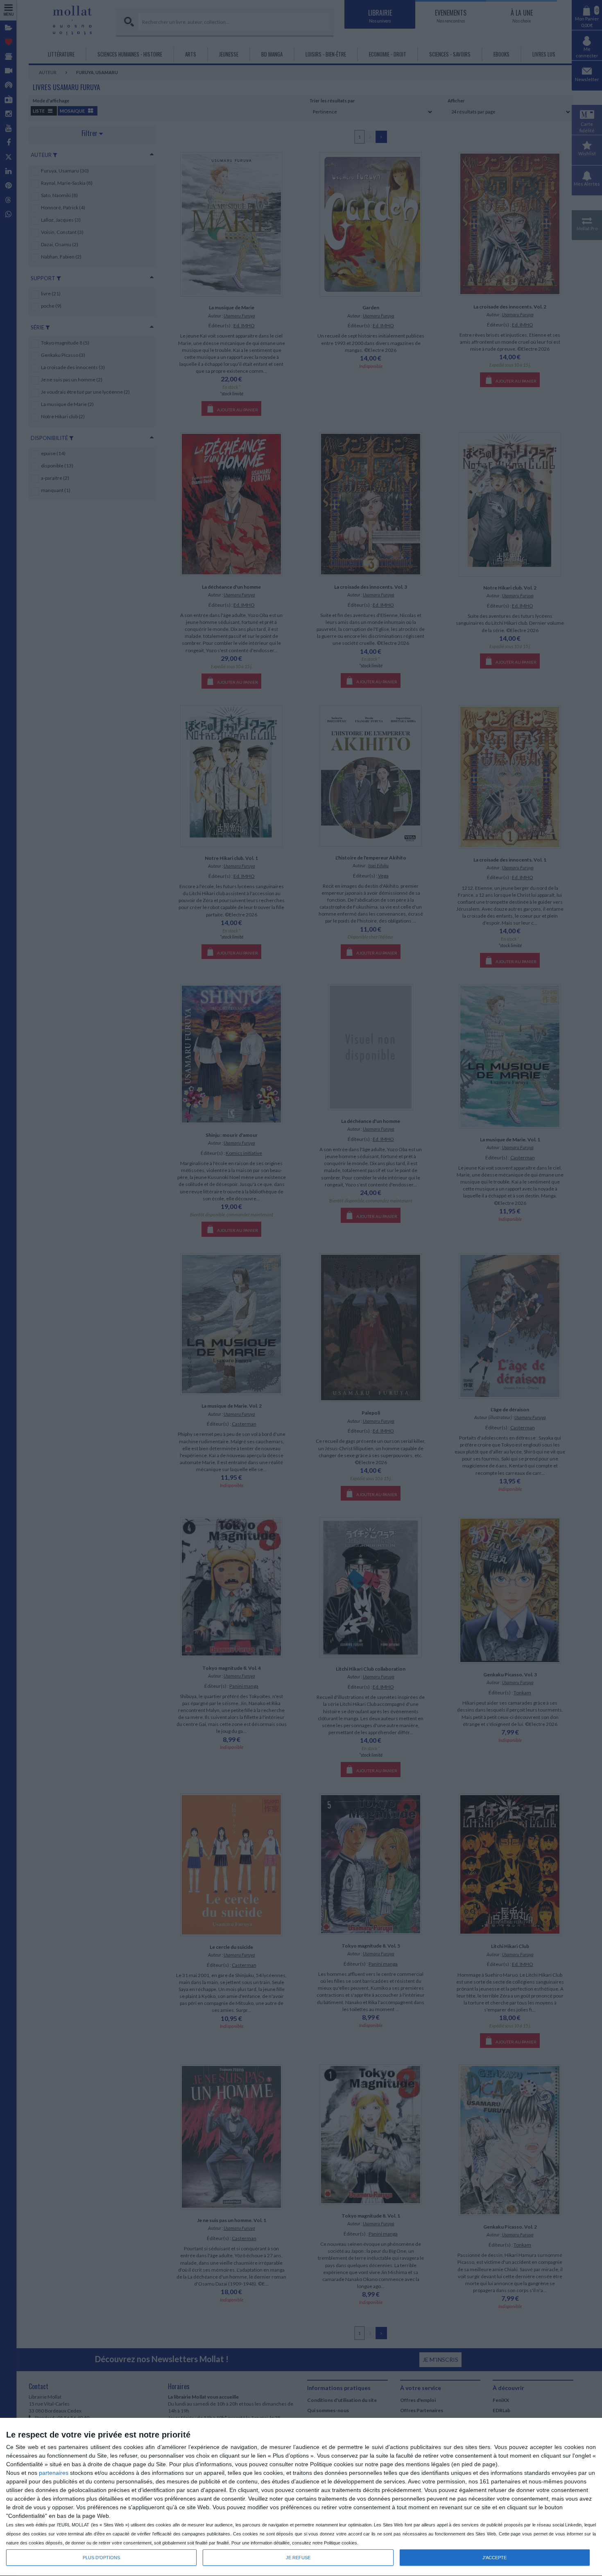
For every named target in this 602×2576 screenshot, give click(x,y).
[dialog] (301, 2497)
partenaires (54, 2473)
